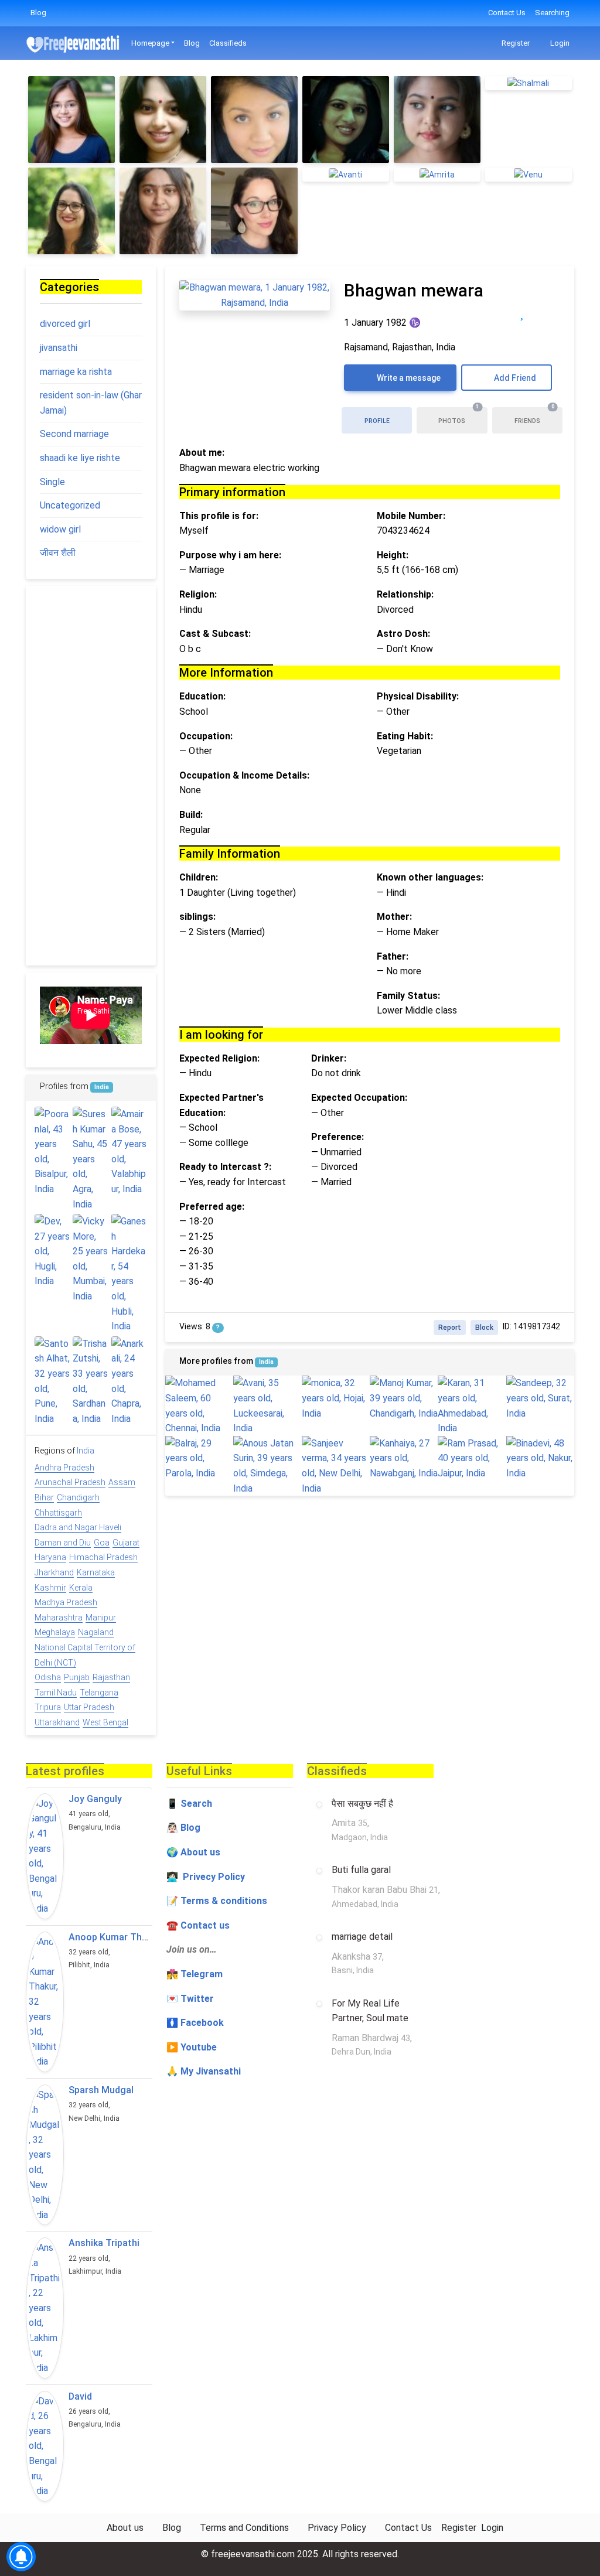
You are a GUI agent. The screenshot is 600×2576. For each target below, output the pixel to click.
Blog (38, 13)
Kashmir (50, 1588)
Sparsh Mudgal (101, 2090)
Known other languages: (430, 877)
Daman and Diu (63, 1543)
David (80, 2396)
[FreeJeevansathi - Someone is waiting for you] (74, 44)
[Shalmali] (529, 83)
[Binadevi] (540, 1458)
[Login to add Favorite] (522, 313)
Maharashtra (59, 1618)
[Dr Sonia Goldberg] (254, 211)
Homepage (150, 43)
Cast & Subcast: (215, 634)
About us (125, 2528)
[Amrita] (437, 174)
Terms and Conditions (244, 2528)
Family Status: (408, 996)
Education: (202, 696)
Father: (393, 956)
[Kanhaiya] (404, 1458)
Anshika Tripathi (104, 2243)
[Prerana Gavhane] (437, 120)
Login (559, 43)
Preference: (337, 1137)
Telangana (99, 1693)
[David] (45, 2446)
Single (52, 482)
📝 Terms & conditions (217, 1901)
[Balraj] (199, 1458)
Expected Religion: (219, 1058)
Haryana (50, 1557)
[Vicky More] (91, 1259)
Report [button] (450, 1328)
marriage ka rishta (76, 372)
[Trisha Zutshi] (91, 1381)
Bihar (44, 1497)
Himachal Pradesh (103, 1557)
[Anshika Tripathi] (45, 2308)
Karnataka (96, 1572)
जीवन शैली (58, 553)
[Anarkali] (129, 1381)
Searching (552, 13)
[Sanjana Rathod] (163, 211)
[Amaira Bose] (129, 1152)
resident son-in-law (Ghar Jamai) (91, 403)
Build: (191, 815)
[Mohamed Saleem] (199, 1405)
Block (484, 1328)
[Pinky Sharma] (163, 120)
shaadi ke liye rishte (80, 458)
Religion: (198, 594)
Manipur (101, 1618)
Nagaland (96, 1632)
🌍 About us (193, 1852)
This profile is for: (219, 516)
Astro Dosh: (403, 634)
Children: (199, 877)
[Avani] (267, 1405)
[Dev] (52, 1251)
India (266, 1362)
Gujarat (126, 1543)
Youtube (199, 2047)
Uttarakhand (57, 1722)
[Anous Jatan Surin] (267, 1466)
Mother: (394, 917)
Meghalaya (55, 1632)
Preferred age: (212, 1207)
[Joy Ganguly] (45, 1856)
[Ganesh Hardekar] (129, 1274)
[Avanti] (346, 174)
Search (196, 1804)
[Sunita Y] (71, 211)
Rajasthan (111, 1677)
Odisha (48, 1677)
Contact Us (507, 13)
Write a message (408, 378)
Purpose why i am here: (230, 555)
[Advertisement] (91, 776)
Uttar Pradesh (89, 1707)
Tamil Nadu (56, 1693)
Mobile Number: (411, 516)
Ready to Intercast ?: (225, 1167)
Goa (102, 1543)
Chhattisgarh (58, 1513)
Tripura (48, 1707)
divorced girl (65, 324)
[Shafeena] (254, 120)
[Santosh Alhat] (52, 1381)
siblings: (197, 917)
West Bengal (105, 1722)
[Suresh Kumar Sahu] (91, 1159)
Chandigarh (78, 1497)
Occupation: (206, 736)
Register (515, 43)
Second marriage (74, 434)
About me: (202, 453)
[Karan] (472, 1405)
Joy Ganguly (95, 1799)
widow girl (60, 529)
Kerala (81, 1588)
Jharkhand (54, 1572)
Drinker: (329, 1058)
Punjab (77, 1677)
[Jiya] (346, 120)
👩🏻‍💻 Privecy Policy (206, 1877)
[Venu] (529, 174)
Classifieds (228, 43)
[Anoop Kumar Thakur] (45, 2002)
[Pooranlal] (52, 1152)
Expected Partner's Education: (221, 1105)
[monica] (336, 1398)
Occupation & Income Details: (244, 775)
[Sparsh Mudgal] (45, 2155)
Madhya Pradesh (66, 1602)
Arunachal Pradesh (70, 1482)
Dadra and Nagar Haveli (78, 1527)
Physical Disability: (418, 696)
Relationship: (405, 594)
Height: (393, 555)
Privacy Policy (337, 2528)
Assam (122, 1482)
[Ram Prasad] (472, 1458)
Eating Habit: (405, 736)
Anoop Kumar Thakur (115, 1937)
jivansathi (59, 348)
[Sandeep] (540, 1398)
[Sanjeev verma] (336, 1466)
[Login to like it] (546, 313)
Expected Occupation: (359, 1098)
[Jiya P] (71, 120)
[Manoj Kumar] (404, 1398)
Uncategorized (70, 505)
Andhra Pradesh (64, 1468)
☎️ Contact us (198, 1925)
